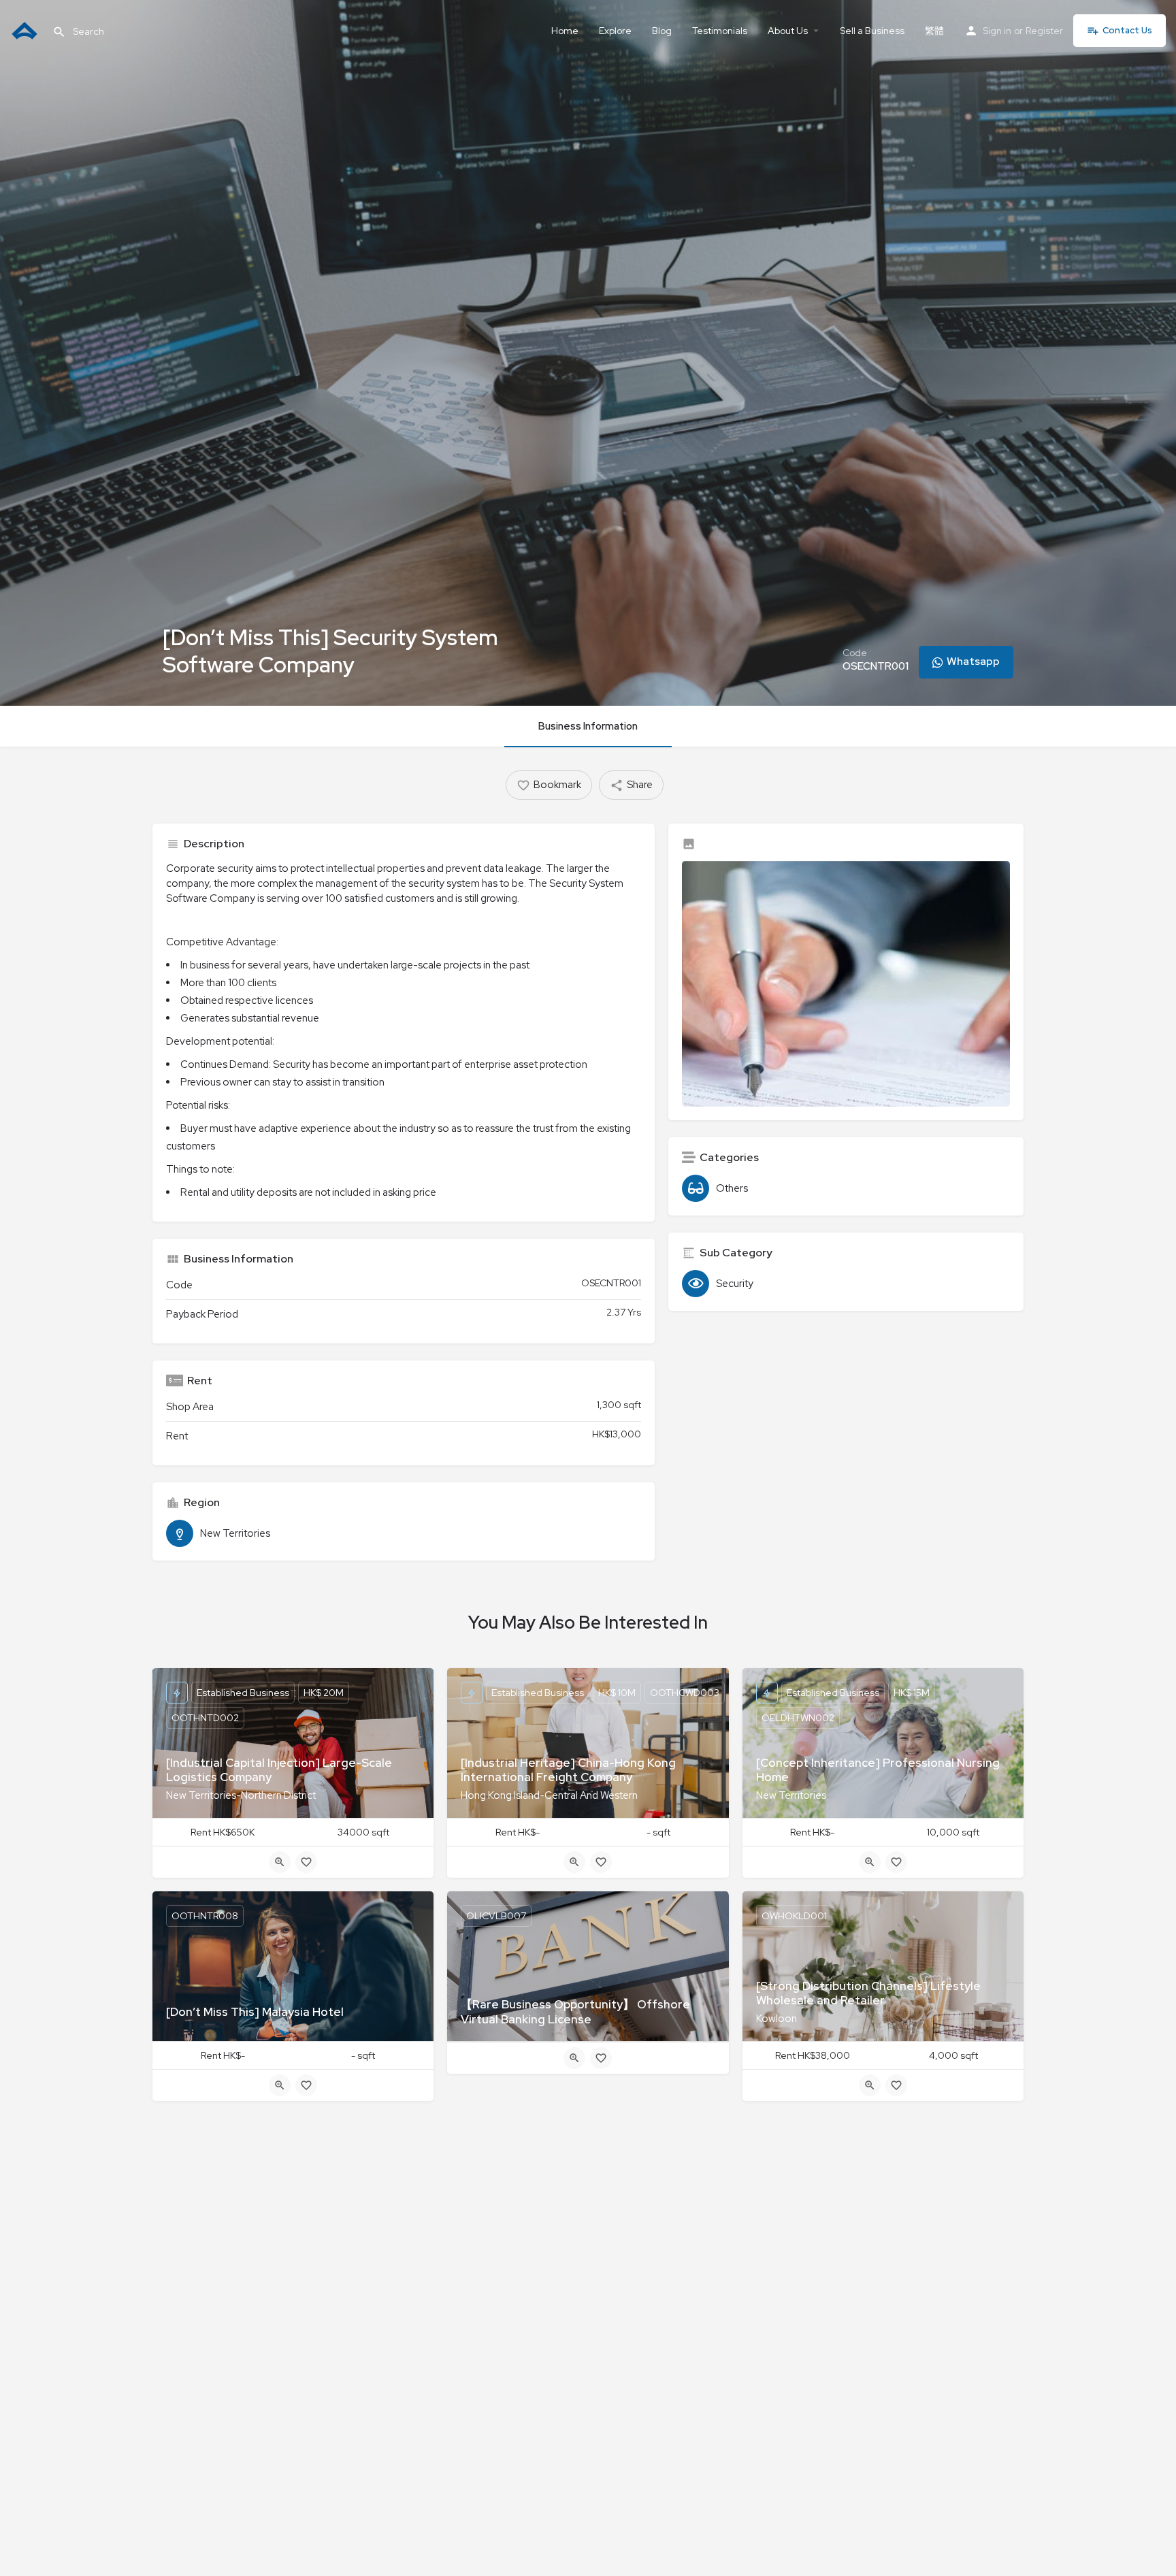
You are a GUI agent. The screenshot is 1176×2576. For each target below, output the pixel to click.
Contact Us (1127, 30)
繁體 (934, 31)
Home (565, 31)
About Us (788, 31)
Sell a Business (872, 31)
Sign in (997, 31)
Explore (615, 31)
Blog (662, 31)
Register (1044, 31)
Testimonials (720, 31)
